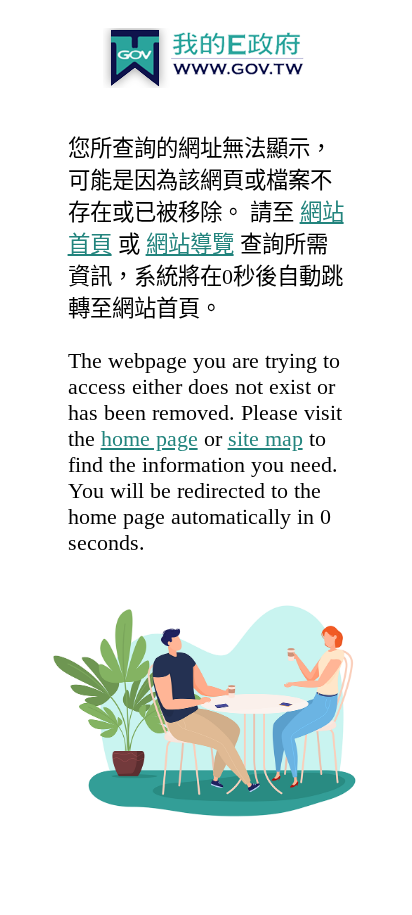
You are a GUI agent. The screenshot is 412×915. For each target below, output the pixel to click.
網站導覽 (190, 244)
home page (149, 438)
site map (265, 438)
